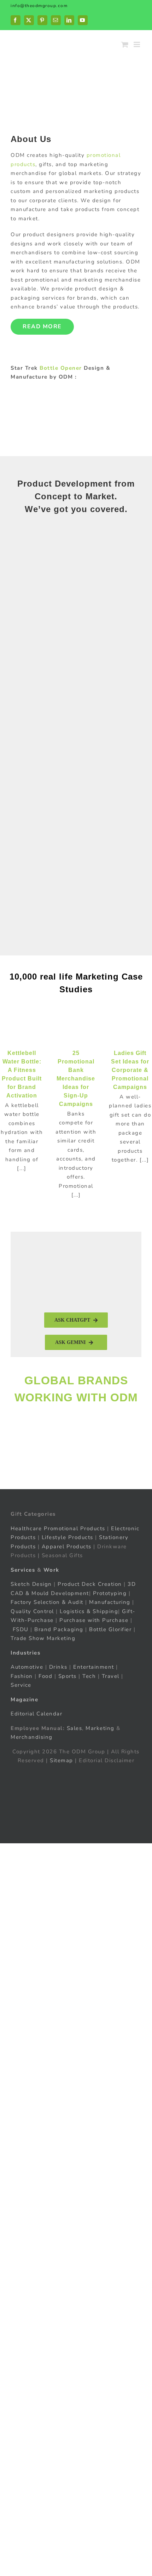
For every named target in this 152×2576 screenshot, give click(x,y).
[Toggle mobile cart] (125, 44)
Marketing (100, 1728)
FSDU (21, 1629)
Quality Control (32, 1611)
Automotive (27, 1667)
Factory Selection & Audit (47, 1602)
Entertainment (94, 1667)
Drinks (58, 1667)
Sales (75, 1728)
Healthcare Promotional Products (58, 1528)
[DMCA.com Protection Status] (76, 1775)
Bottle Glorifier (110, 1629)
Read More (42, 327)
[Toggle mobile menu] (138, 44)
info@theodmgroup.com (39, 6)
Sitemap (62, 1760)
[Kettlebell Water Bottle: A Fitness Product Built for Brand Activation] (22, 1030)
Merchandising (32, 1737)
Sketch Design (31, 1584)
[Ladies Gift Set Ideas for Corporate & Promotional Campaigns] (130, 1030)
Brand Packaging (59, 1629)
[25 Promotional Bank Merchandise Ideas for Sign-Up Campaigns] (76, 1030)
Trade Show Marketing (43, 1638)
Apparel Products (67, 1547)
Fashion (22, 1676)
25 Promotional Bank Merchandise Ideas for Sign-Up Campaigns (76, 1079)
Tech (89, 1676)
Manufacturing (110, 1602)
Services (23, 1570)
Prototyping (110, 1593)
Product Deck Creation (90, 1584)
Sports (68, 1676)
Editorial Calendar (36, 1714)
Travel (111, 1676)
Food (45, 1676)
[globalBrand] (76, 1420)
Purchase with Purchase (94, 1620)
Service (22, 1685)
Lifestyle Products (68, 1537)
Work (51, 1570)
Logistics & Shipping (89, 1611)
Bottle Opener (61, 368)
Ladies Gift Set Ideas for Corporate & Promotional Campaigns (130, 1070)
